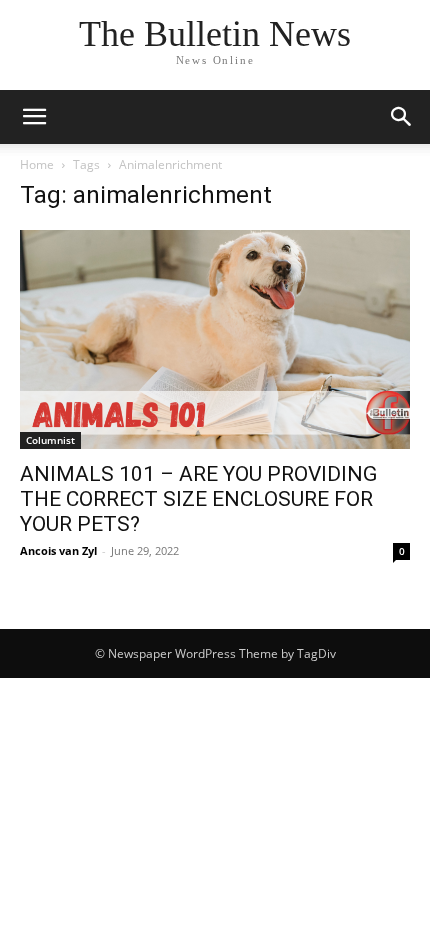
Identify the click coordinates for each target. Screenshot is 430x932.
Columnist (50, 440)
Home (37, 164)
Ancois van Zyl (58, 550)
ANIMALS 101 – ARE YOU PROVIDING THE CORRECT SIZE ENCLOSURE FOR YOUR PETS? (198, 499)
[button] (34, 117)
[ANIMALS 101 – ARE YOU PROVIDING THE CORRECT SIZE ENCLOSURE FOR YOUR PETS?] (215, 339)
